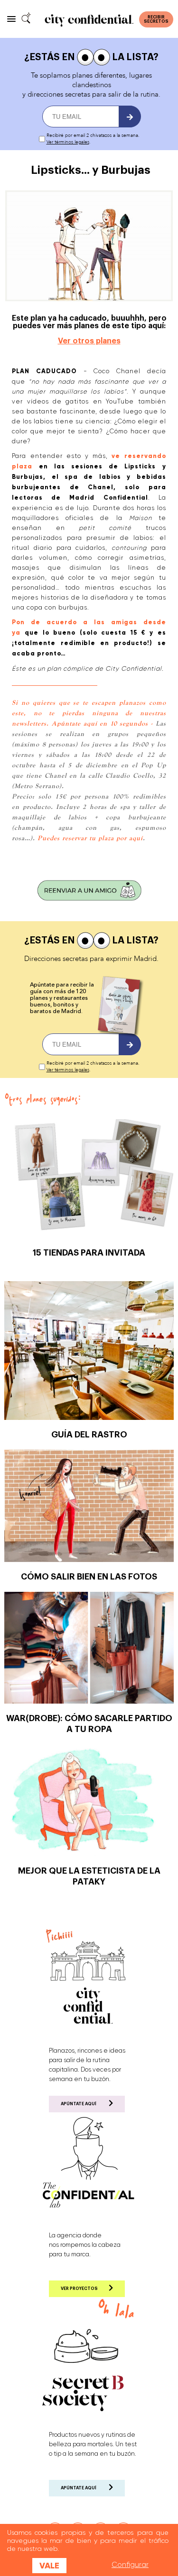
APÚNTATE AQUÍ (79, 2104)
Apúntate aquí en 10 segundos (100, 723)
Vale (49, 2566)
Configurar (130, 2565)
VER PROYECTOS (79, 2289)
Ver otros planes (89, 341)
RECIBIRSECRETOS (156, 19)
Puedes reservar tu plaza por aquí (90, 838)
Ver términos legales (68, 142)
